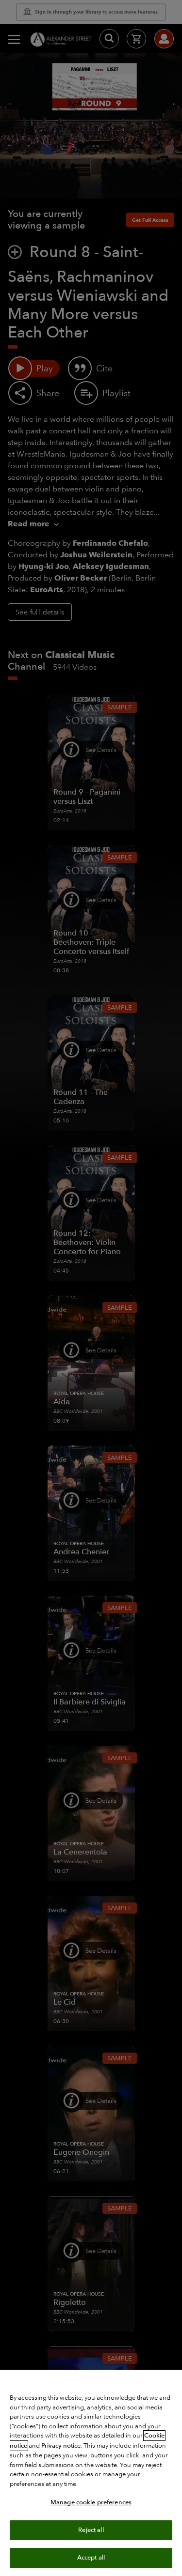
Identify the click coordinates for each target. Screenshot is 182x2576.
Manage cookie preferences (91, 2502)
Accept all (91, 2558)
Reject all (91, 2530)
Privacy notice (61, 2446)
